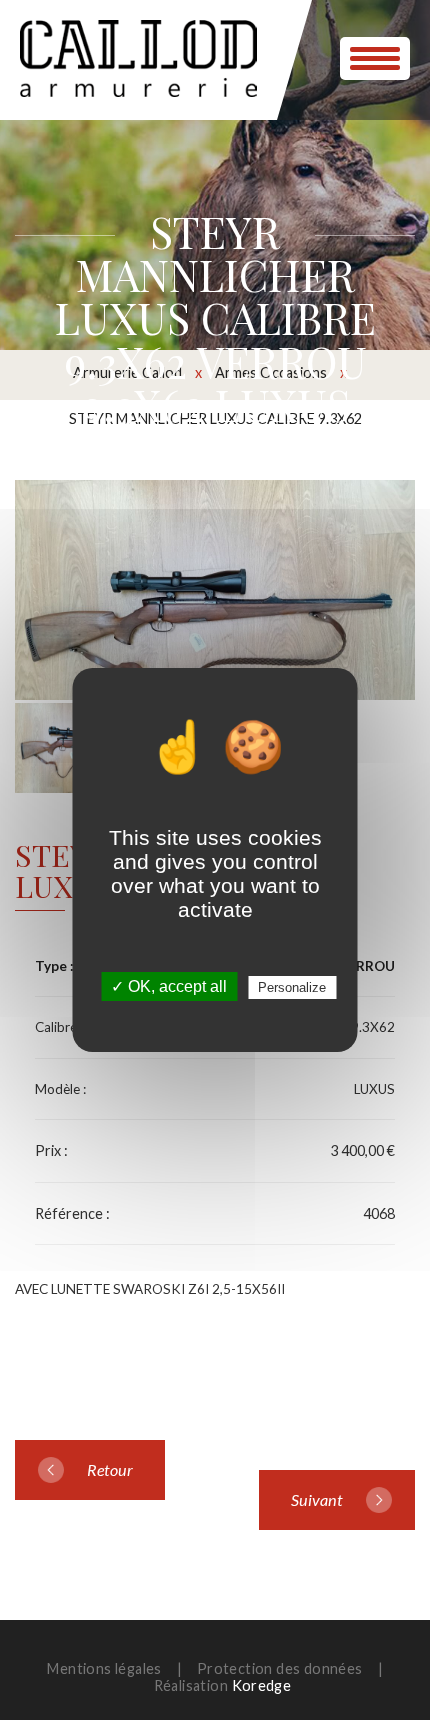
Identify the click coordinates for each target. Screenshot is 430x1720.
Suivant (317, 1499)
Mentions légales (104, 1668)
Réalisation (223, 1685)
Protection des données (280, 1668)
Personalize (292, 987)
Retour (110, 1469)
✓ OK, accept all (169, 986)
